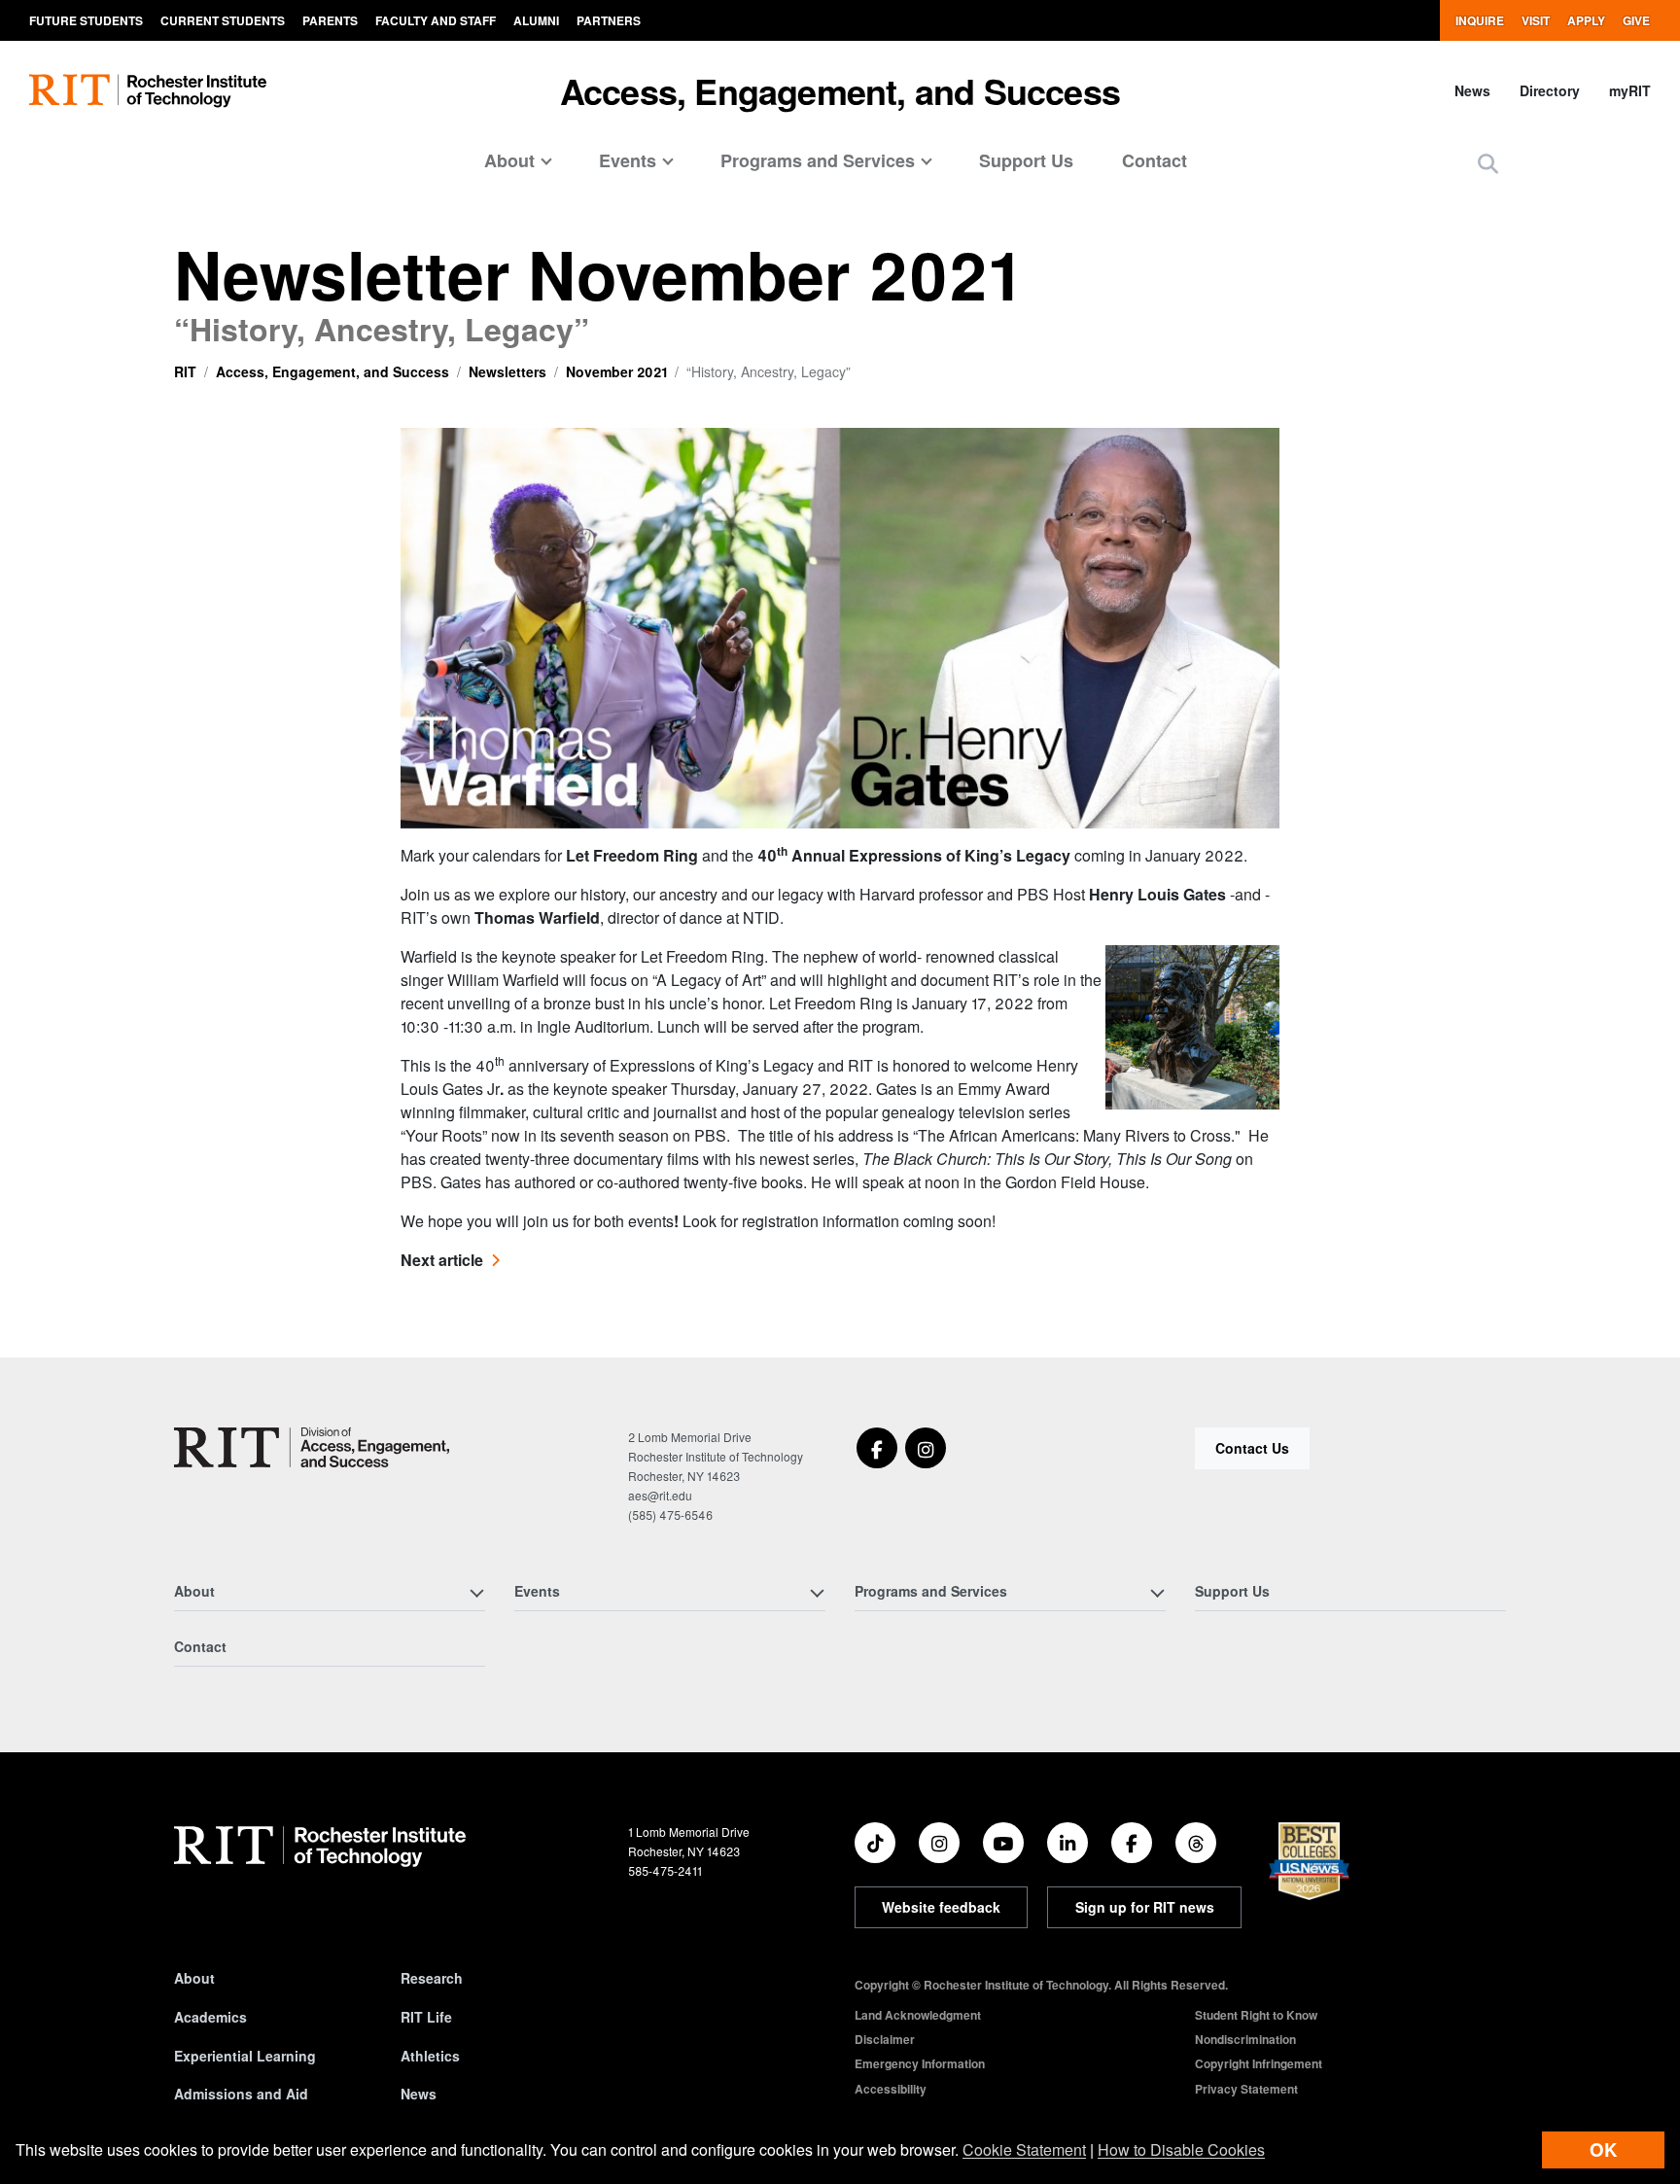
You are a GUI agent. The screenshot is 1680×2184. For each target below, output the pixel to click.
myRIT (1630, 90)
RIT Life (426, 2017)
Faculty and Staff (436, 20)
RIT (185, 371)
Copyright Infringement (1259, 2063)
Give (1636, 20)
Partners (609, 20)
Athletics (430, 2056)
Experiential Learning (245, 2056)
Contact (1155, 160)
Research (432, 1978)
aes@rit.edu (660, 1495)
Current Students (223, 20)
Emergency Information (920, 2063)
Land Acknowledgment (918, 2015)
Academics (210, 2017)
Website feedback (941, 1907)
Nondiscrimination (1245, 2039)
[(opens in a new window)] (877, 1448)
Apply (1586, 20)
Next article (442, 1260)
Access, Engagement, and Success (840, 90)
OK (1603, 2149)
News (1472, 90)
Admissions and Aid (241, 2094)
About (194, 1978)
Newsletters (507, 371)
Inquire (1480, 20)
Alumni (536, 20)
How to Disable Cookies (1181, 2149)
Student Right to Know (1256, 2015)
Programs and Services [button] (818, 160)
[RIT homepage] (148, 91)
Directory (1550, 90)
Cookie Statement (1024, 2149)
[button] (1488, 163)
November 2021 (616, 371)
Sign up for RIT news (1145, 1907)
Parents (330, 20)
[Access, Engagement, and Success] (312, 1447)
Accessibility (891, 2089)
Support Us (1026, 160)
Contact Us (1252, 1448)
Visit (1536, 20)
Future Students (86, 20)
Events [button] (628, 160)
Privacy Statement (1246, 2089)
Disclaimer (885, 2039)
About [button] (509, 160)
